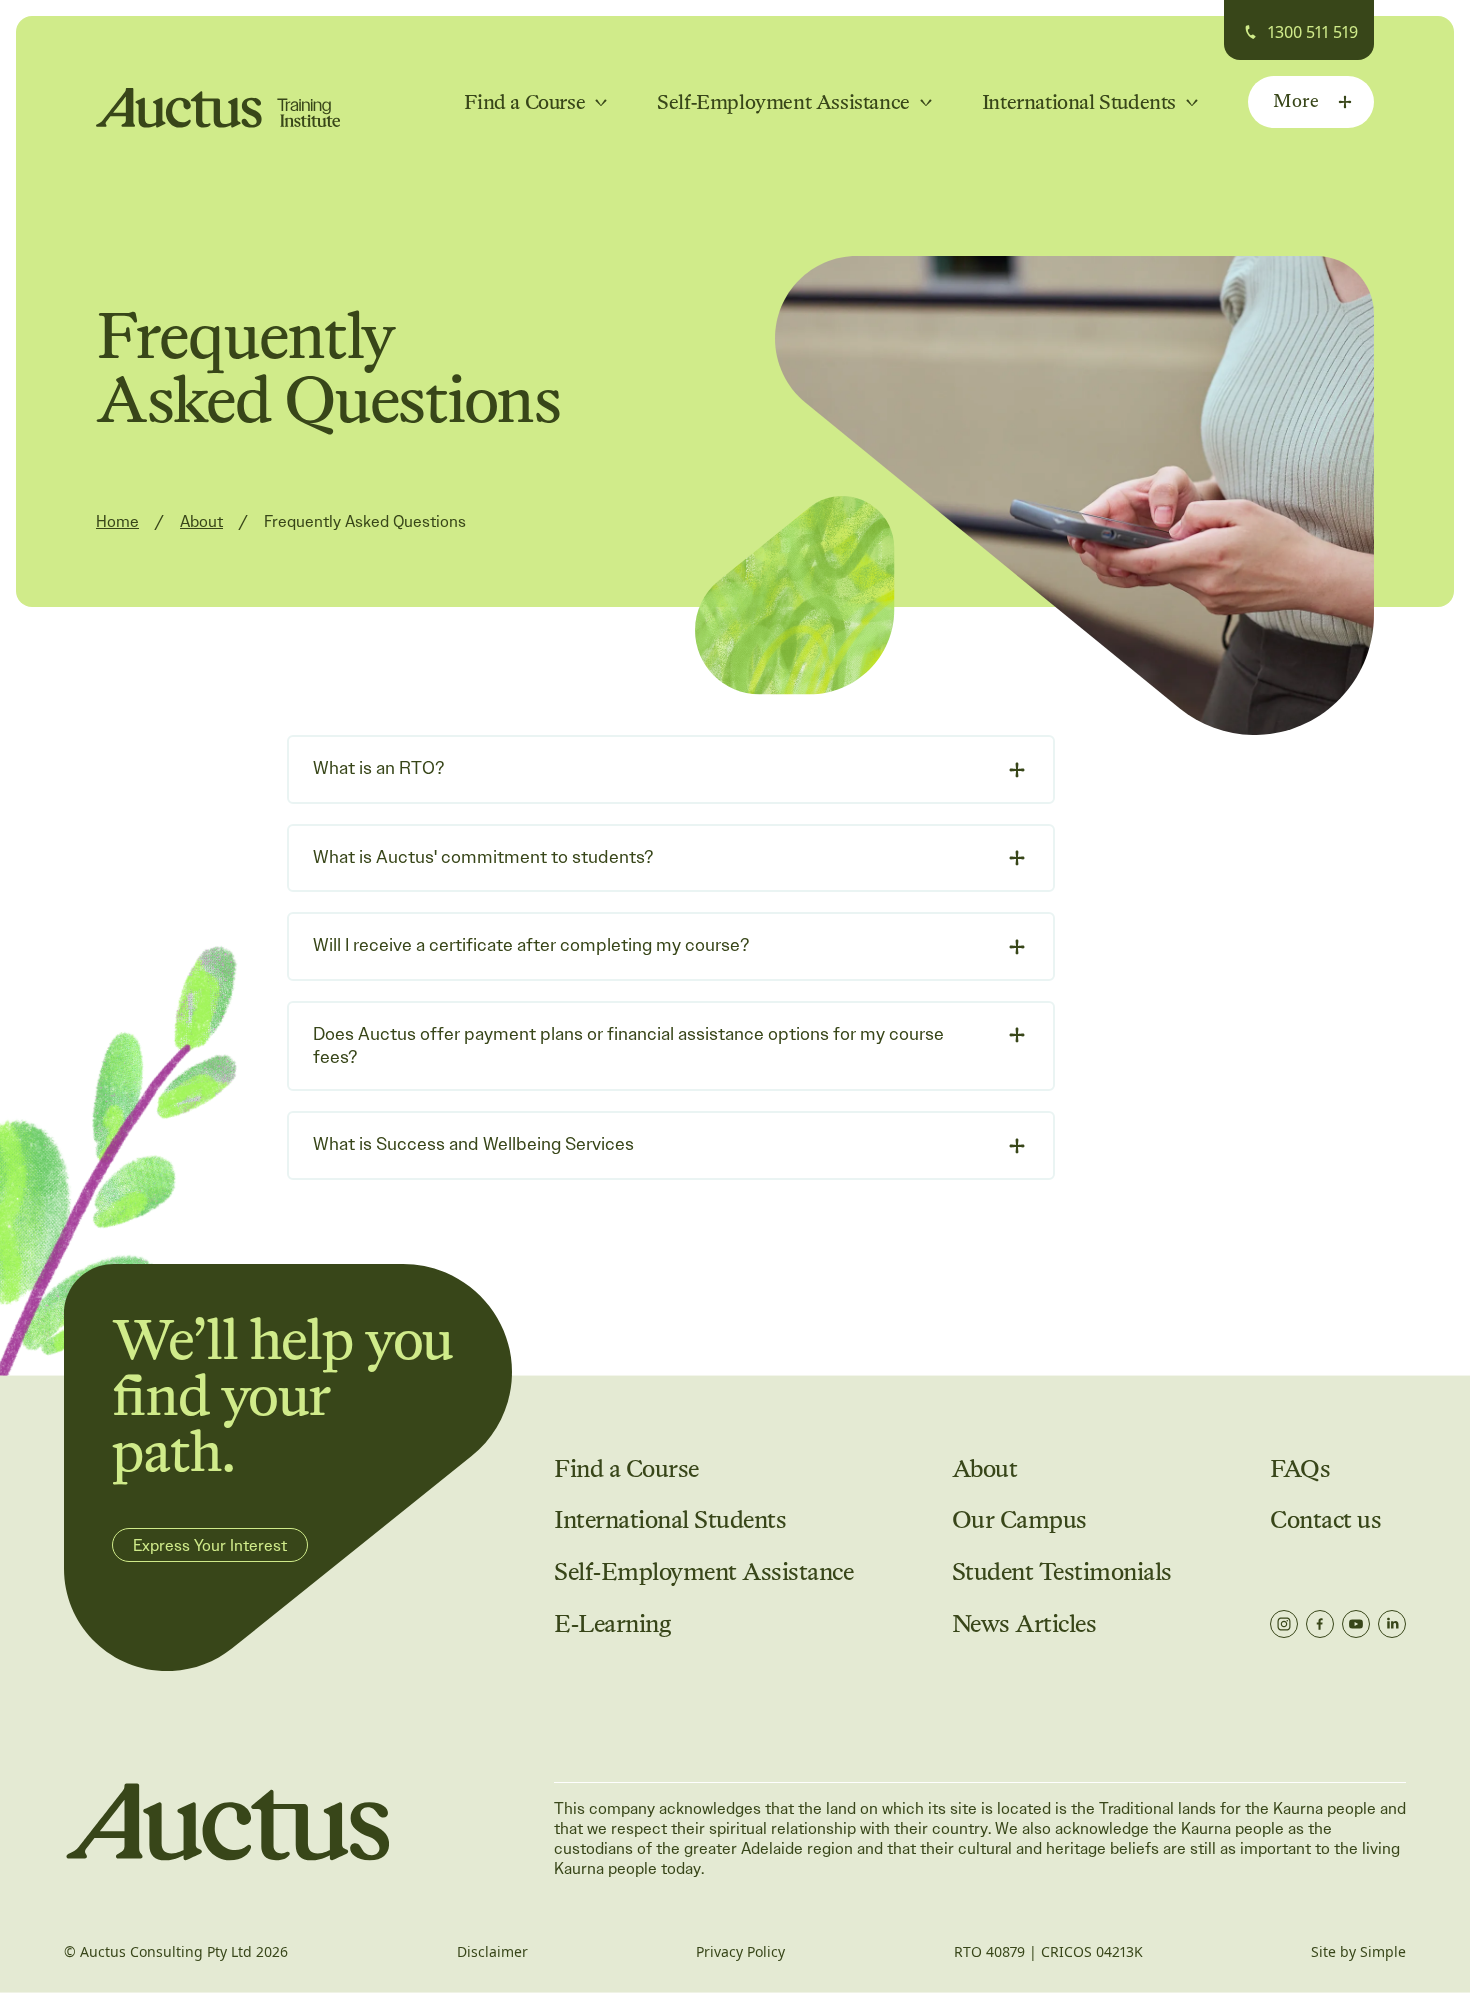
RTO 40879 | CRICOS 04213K (1048, 1952)
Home (117, 522)
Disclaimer (492, 1952)
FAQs (1300, 1469)
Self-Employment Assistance (704, 1572)
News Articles (1024, 1624)
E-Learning (612, 1624)
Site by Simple (1358, 1952)
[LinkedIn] (1392, 1624)
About (201, 522)
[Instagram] (1284, 1624)
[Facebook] (1320, 1624)
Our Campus (1019, 1520)
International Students (670, 1520)
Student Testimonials (1062, 1572)
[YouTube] (1356, 1624)
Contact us (1325, 1520)
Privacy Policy (740, 1952)
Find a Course (626, 1469)
